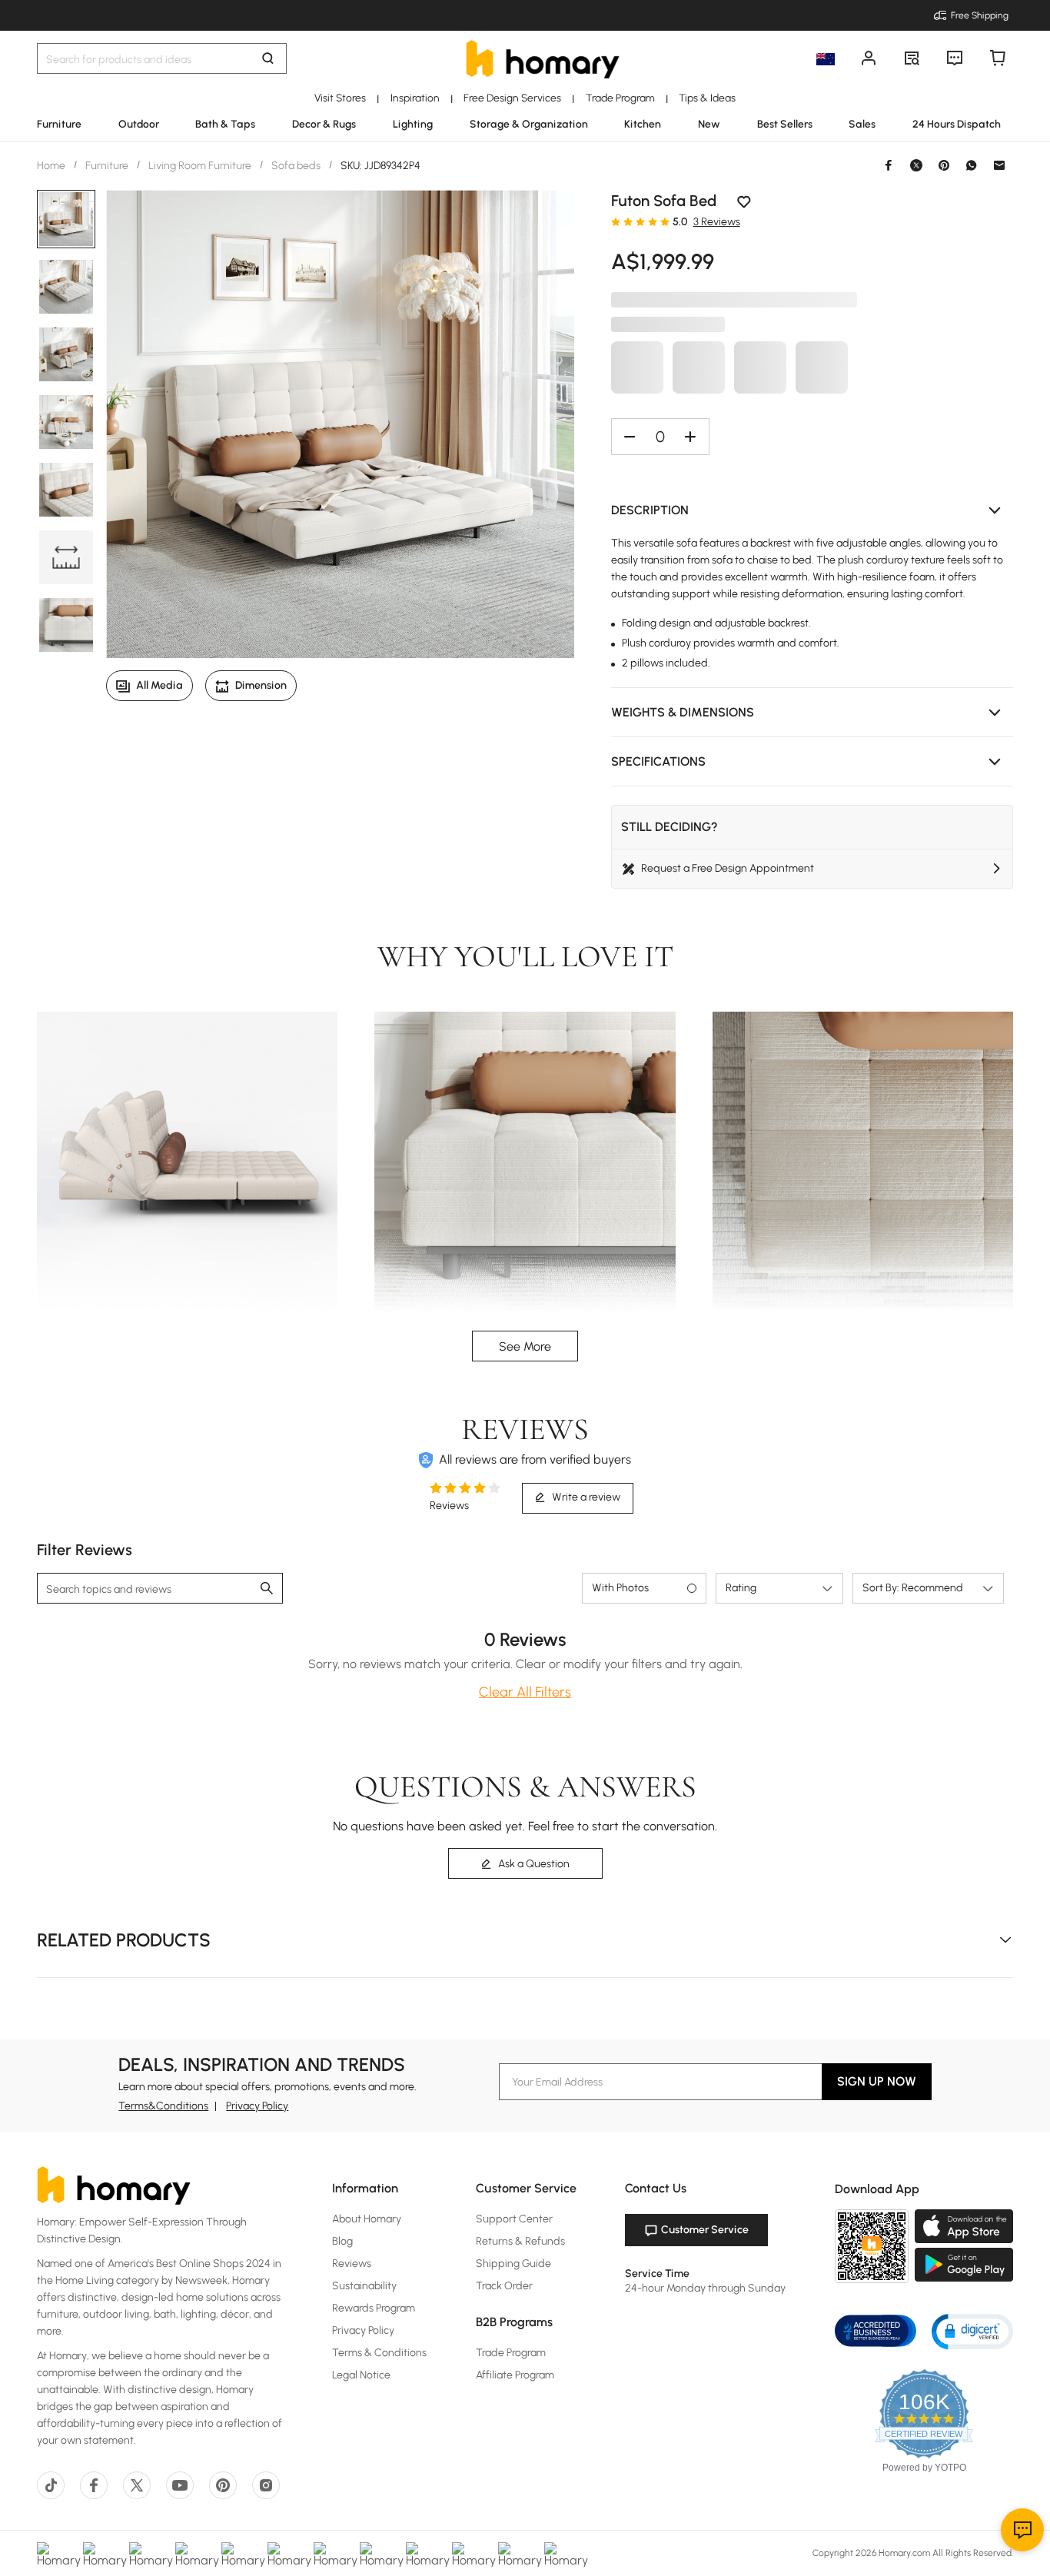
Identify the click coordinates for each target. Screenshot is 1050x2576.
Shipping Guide (513, 2264)
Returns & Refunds (520, 2241)
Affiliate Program (515, 2375)
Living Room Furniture (200, 166)
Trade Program (511, 2353)
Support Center (514, 2219)
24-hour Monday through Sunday (705, 2288)
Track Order (504, 2286)
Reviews (352, 2264)
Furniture (107, 166)
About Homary (367, 2219)
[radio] (616, 221)
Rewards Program (374, 2308)
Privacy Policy (257, 2106)
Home (52, 166)
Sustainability (364, 2286)
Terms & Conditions (379, 2353)
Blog (342, 2241)
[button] (812, 510)
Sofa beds (296, 166)
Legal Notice (361, 2375)
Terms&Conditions (163, 2106)
